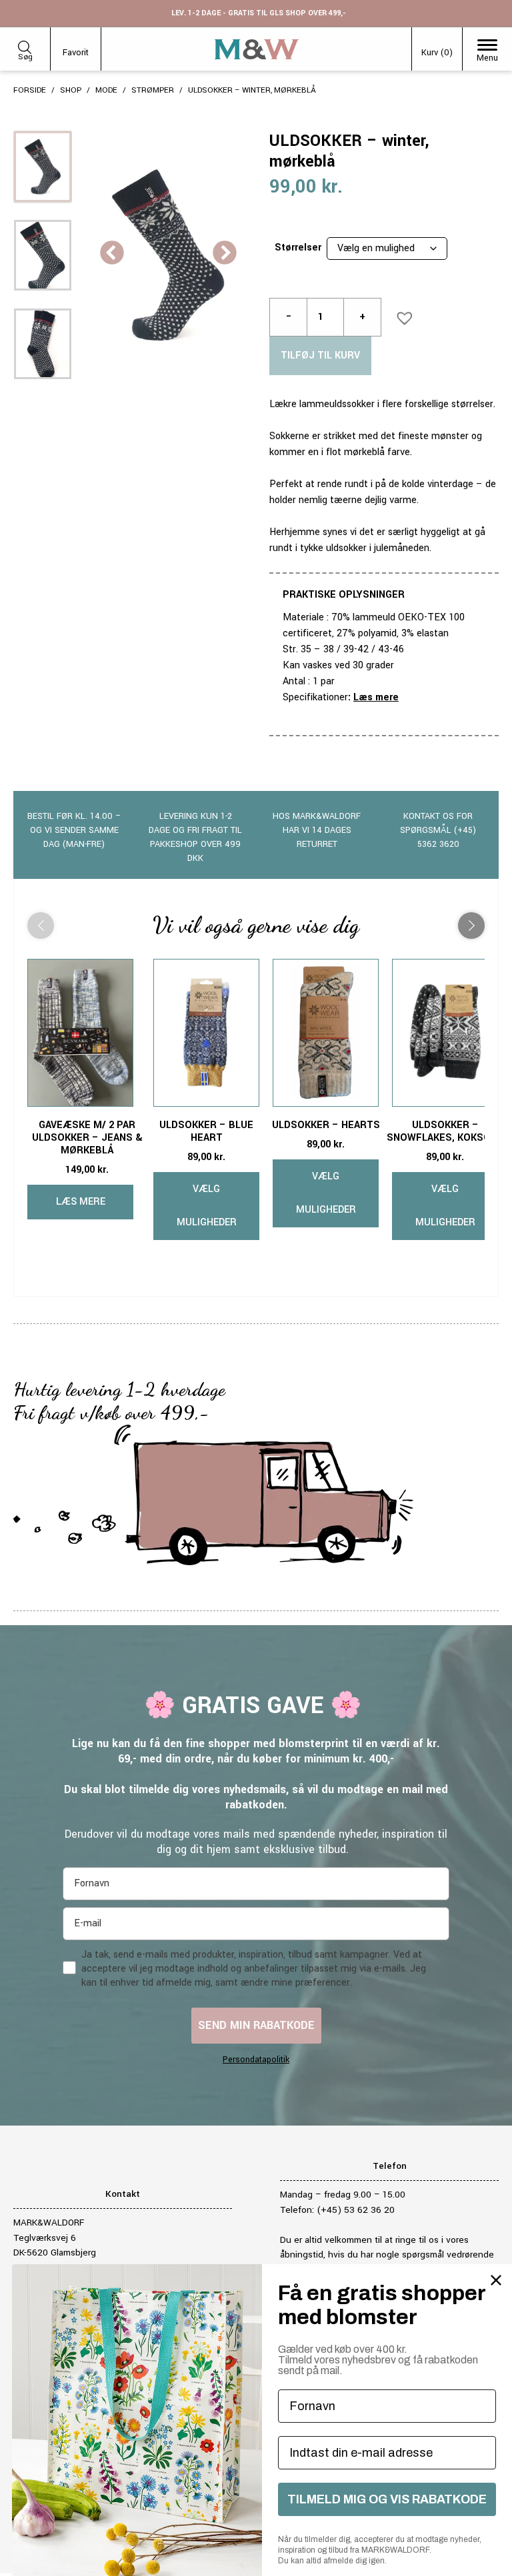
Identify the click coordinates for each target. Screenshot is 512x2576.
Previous (112, 254)
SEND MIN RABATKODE (256, 2025)
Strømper (153, 90)
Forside (30, 90)
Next (225, 254)
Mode (106, 90)
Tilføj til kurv (320, 355)
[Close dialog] (496, 2280)
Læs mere (376, 697)
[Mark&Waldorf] (257, 49)
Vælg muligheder (207, 1206)
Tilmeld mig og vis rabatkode (387, 2499)
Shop (71, 90)
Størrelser (298, 248)
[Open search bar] (25, 45)
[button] (401, 314)
